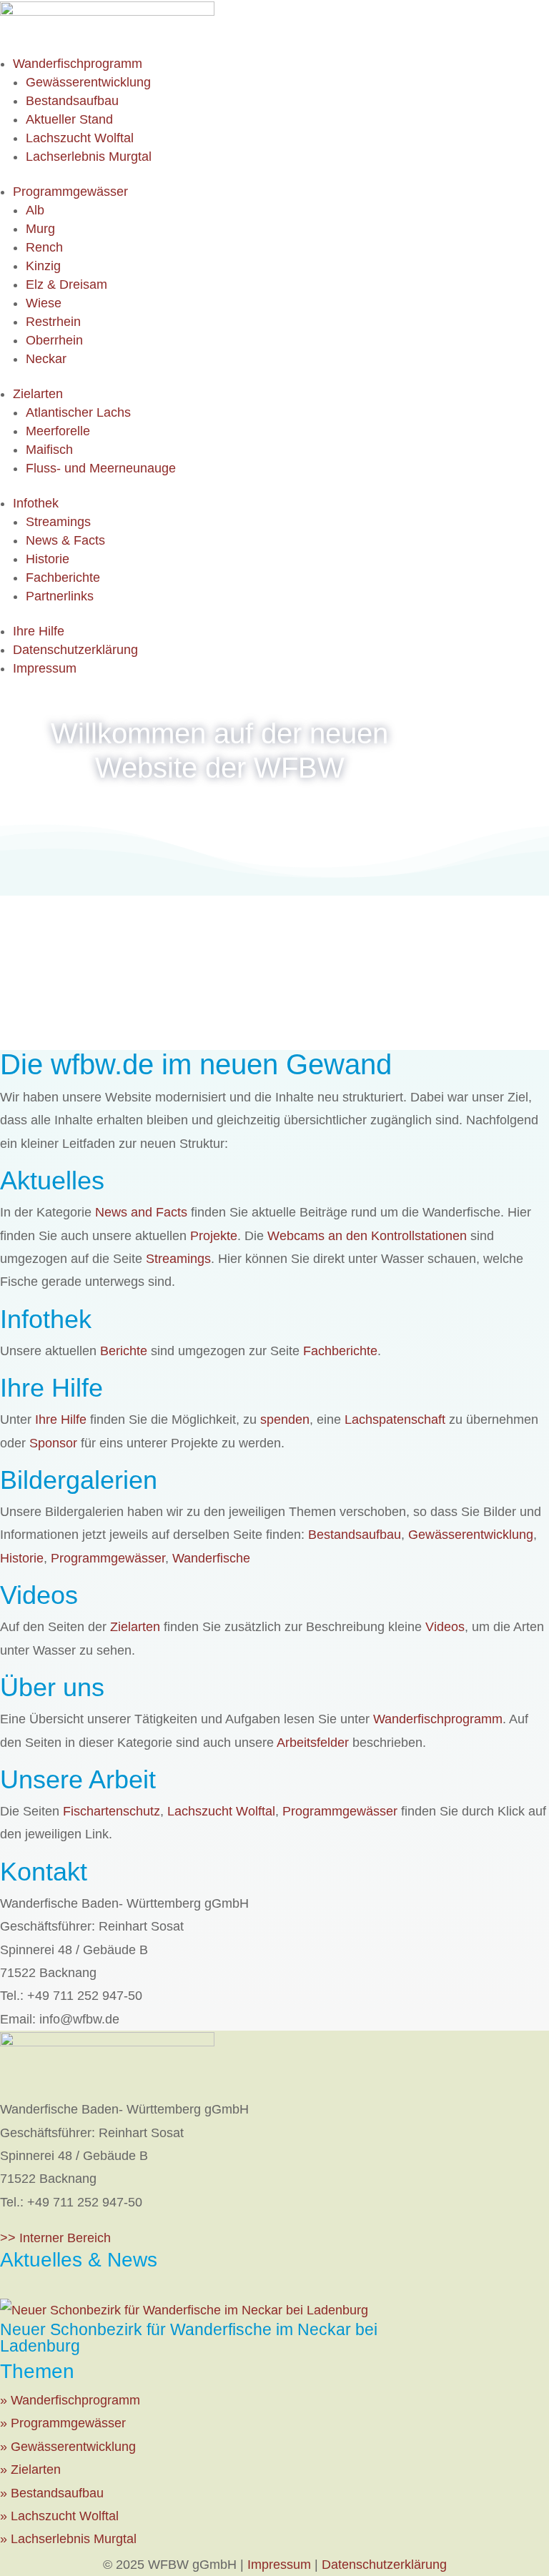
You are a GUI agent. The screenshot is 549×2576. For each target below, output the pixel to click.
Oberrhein (54, 340)
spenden (285, 1420)
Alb (35, 210)
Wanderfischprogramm (78, 64)
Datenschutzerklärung (75, 650)
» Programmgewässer (63, 2423)
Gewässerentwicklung (88, 82)
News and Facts (141, 1212)
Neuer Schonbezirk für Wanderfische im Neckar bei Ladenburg (189, 2338)
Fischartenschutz (112, 1811)
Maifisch (49, 450)
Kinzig (43, 266)
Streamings (58, 522)
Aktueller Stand (69, 119)
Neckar (46, 359)
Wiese (44, 303)
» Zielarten (30, 2470)
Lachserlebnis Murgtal (89, 157)
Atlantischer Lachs (78, 412)
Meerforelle (58, 431)
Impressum (45, 668)
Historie (48, 559)
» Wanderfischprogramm (70, 2400)
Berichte (124, 1351)
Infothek (36, 503)
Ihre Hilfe (39, 631)
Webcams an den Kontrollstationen (367, 1236)
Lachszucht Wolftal (80, 138)
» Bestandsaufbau (52, 2493)
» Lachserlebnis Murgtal (68, 2539)
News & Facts (65, 540)
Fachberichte (63, 578)
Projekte (214, 1236)
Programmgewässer (70, 192)
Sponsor (53, 1443)
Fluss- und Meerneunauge (101, 468)
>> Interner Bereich (55, 2238)
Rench (44, 247)
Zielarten (38, 394)
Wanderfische (211, 1558)
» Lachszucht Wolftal (59, 2516)
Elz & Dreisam (66, 284)
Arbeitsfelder (313, 1743)
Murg (40, 229)
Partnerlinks (60, 596)
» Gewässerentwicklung (68, 2447)
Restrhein (53, 322)
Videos (445, 1627)
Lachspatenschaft (395, 1420)
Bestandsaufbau (72, 101)
